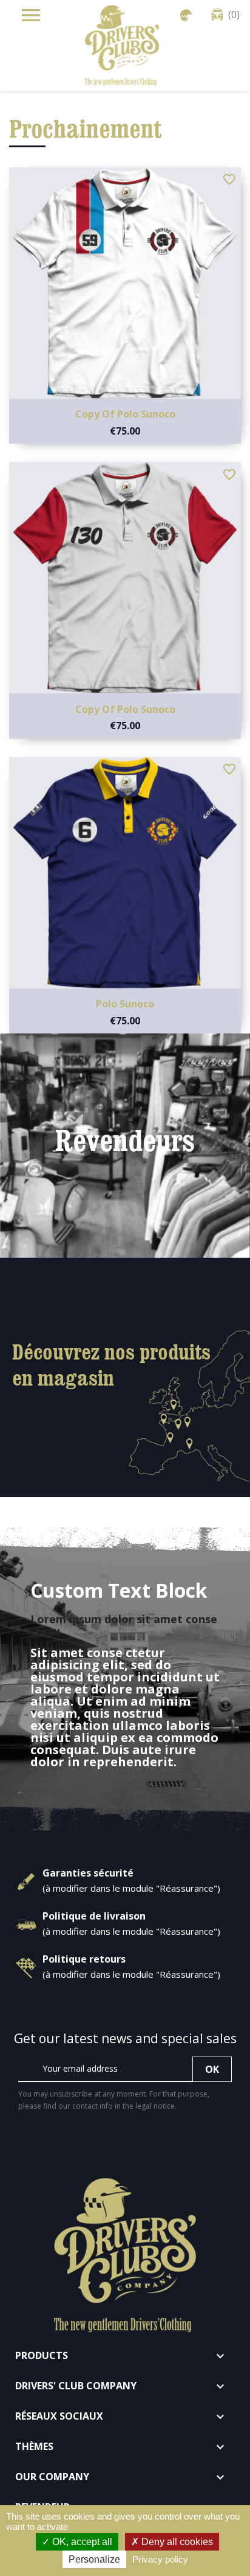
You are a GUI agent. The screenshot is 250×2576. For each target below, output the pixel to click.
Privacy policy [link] (160, 2559)
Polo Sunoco (125, 1004)
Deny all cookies (176, 2542)
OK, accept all (81, 2542)
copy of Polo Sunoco (125, 414)
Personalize (94, 2559)
